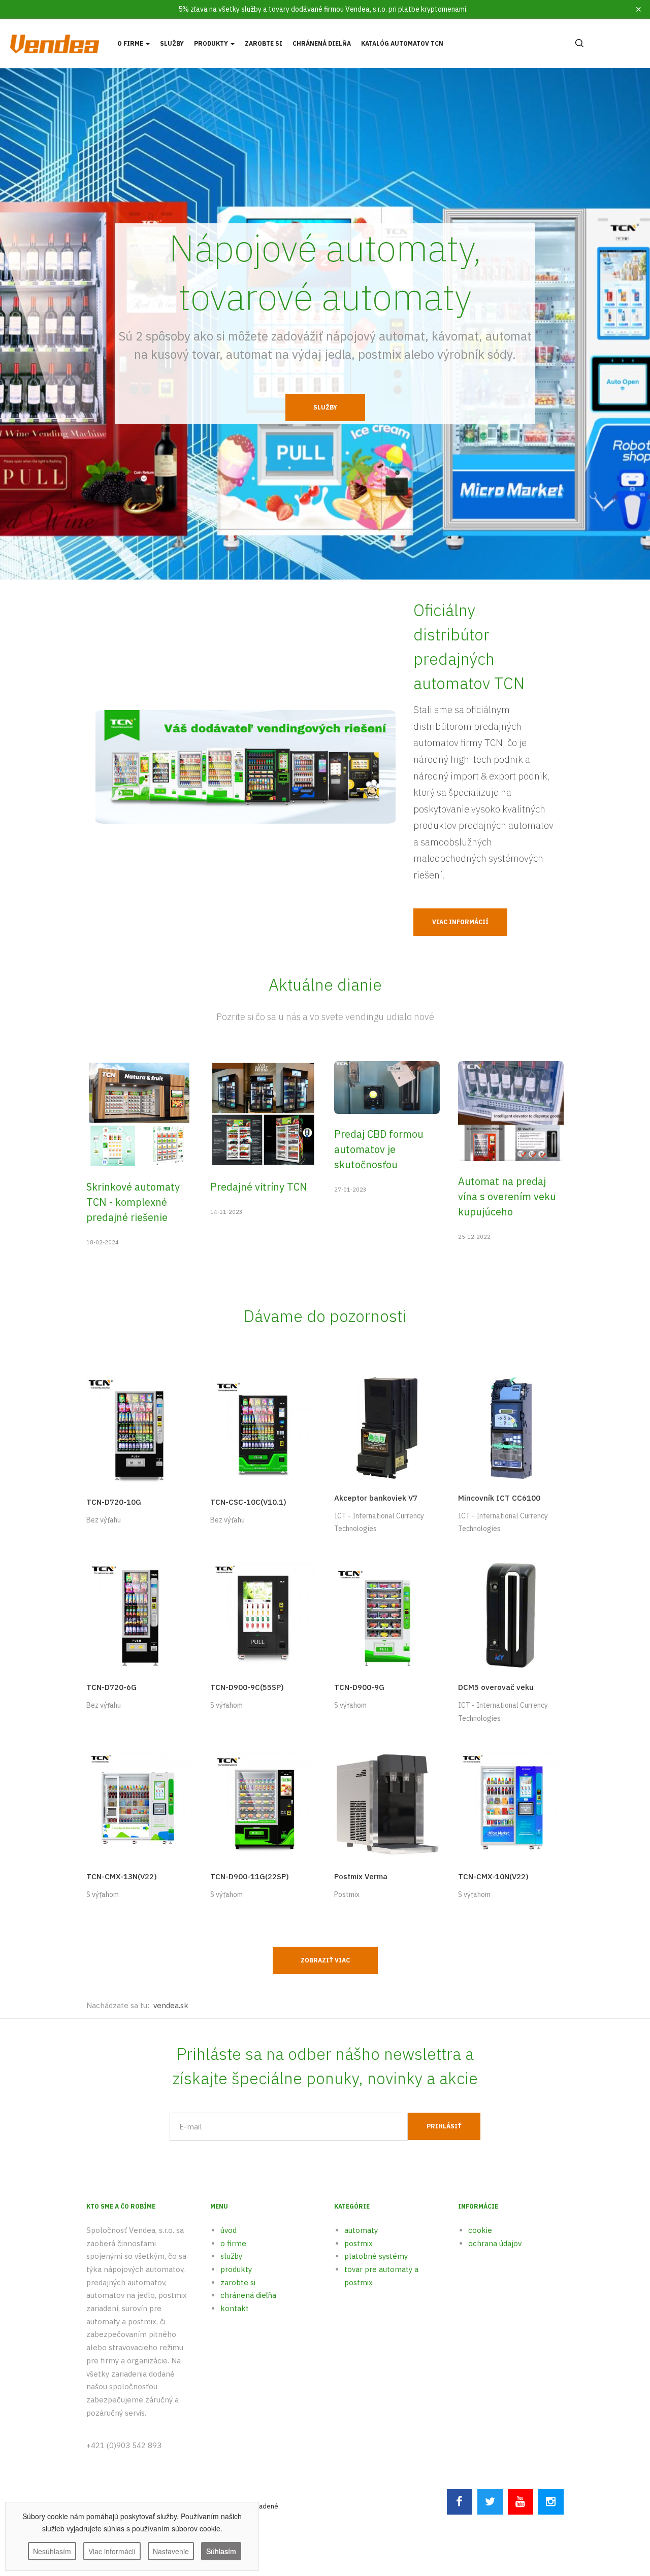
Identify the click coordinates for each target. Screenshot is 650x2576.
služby (231, 2256)
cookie (480, 2230)
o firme (233, 2243)
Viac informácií (460, 922)
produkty (236, 2269)
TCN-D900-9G (359, 1687)
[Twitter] (490, 2502)
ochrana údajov (495, 2243)
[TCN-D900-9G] (387, 1615)
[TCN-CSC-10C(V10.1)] (263, 1429)
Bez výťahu (104, 1520)
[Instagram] (551, 2502)
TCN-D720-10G (114, 1502)
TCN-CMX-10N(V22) (493, 1876)
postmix (359, 2243)
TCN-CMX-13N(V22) (122, 1876)
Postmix (347, 1894)
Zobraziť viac (325, 1960)
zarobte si (238, 2282)
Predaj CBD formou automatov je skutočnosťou (379, 1149)
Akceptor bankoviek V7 (376, 1498)
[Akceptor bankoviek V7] (387, 1427)
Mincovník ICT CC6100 (499, 1498)
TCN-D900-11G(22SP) (250, 1876)
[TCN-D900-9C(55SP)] (263, 1615)
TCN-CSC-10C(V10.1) (248, 1502)
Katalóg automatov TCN (402, 43)
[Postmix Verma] (387, 1804)
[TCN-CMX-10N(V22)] (511, 1804)
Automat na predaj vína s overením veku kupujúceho (507, 1196)
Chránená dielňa (322, 43)
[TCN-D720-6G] (139, 1615)
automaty (361, 2230)
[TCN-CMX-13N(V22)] (139, 1804)
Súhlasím (221, 2551)
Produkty (212, 43)
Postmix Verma (361, 1876)
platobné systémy (376, 2256)
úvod (229, 2230)
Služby (172, 43)
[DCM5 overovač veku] (511, 1615)
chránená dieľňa (248, 2295)
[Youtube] (521, 2502)
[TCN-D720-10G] (139, 1429)
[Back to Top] (618, 2506)
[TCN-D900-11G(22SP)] (263, 1804)
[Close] (639, 9)
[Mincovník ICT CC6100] (511, 1427)
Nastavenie (171, 2551)
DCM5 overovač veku (496, 1687)
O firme (131, 43)
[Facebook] (460, 2502)
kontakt (235, 2308)
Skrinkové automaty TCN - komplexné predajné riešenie (133, 1202)
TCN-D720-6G (111, 1687)
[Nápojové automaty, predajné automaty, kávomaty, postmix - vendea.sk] (54, 43)
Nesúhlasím (52, 2551)
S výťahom (226, 1705)
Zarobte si (264, 43)
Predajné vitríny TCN (259, 1187)
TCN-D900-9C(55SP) (247, 1687)
